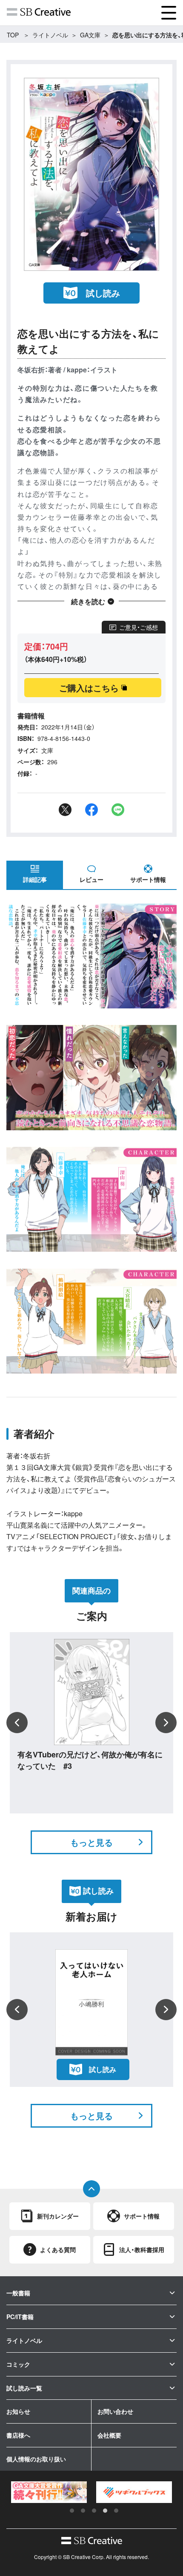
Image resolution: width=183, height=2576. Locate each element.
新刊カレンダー (58, 2216)
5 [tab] (116, 2511)
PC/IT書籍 (20, 2317)
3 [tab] (94, 2511)
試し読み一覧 (24, 2388)
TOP (13, 35)
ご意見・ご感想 (139, 627)
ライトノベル (50, 35)
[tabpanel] (49, 2492)
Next (166, 1723)
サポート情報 (148, 879)
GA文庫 (90, 35)
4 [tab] (105, 2511)
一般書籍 (18, 2293)
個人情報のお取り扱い (36, 2459)
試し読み (103, 293)
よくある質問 (58, 2249)
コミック (18, 2364)
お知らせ (18, 2411)
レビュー (91, 879)
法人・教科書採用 (142, 2249)
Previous (17, 1723)
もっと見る (91, 1842)
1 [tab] (72, 2511)
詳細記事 (35, 879)
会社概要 (109, 2435)
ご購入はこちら (89, 688)
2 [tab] (83, 2511)
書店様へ (18, 2435)
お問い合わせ (115, 2411)
